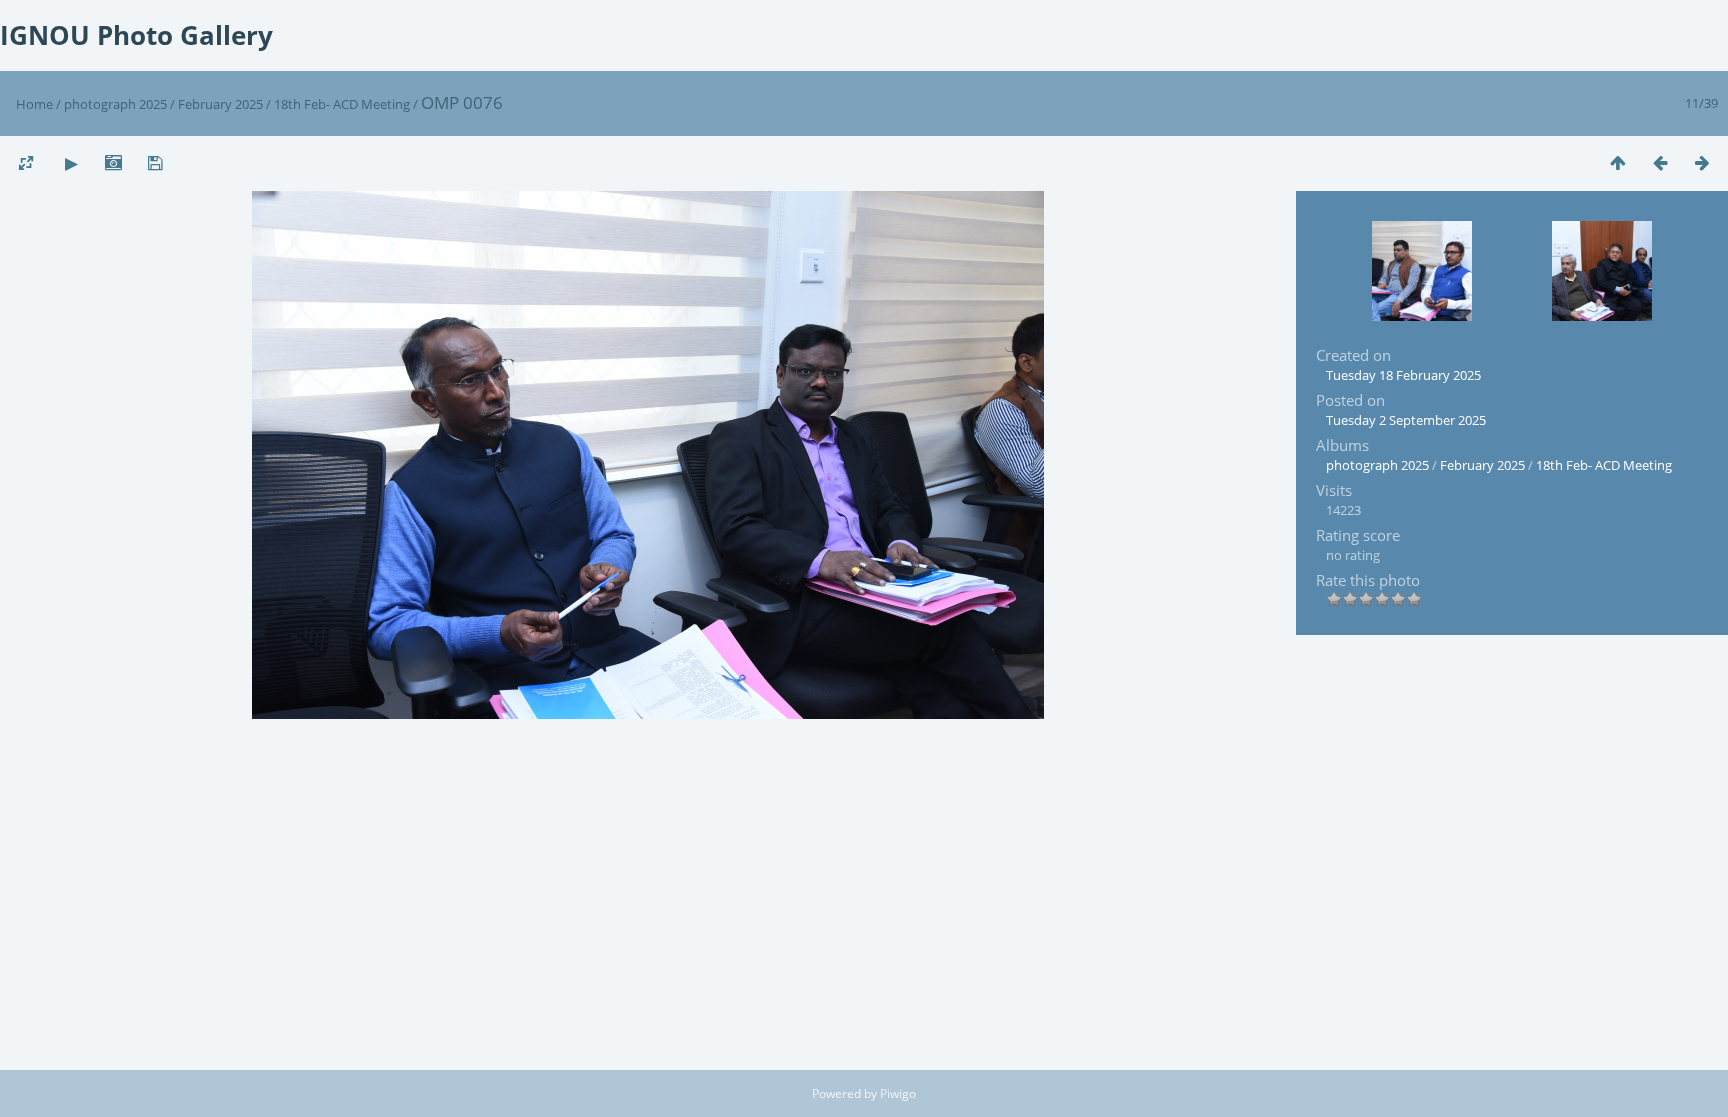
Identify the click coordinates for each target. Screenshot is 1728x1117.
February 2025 (220, 104)
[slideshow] (71, 162)
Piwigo (898, 1093)
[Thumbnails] (1618, 162)
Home (34, 104)
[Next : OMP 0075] (1702, 162)
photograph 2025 (115, 104)
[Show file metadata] (113, 162)
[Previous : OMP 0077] (1660, 162)
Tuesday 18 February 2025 (1403, 375)
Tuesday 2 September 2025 (1406, 420)
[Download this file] (155, 162)
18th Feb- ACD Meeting (343, 104)
